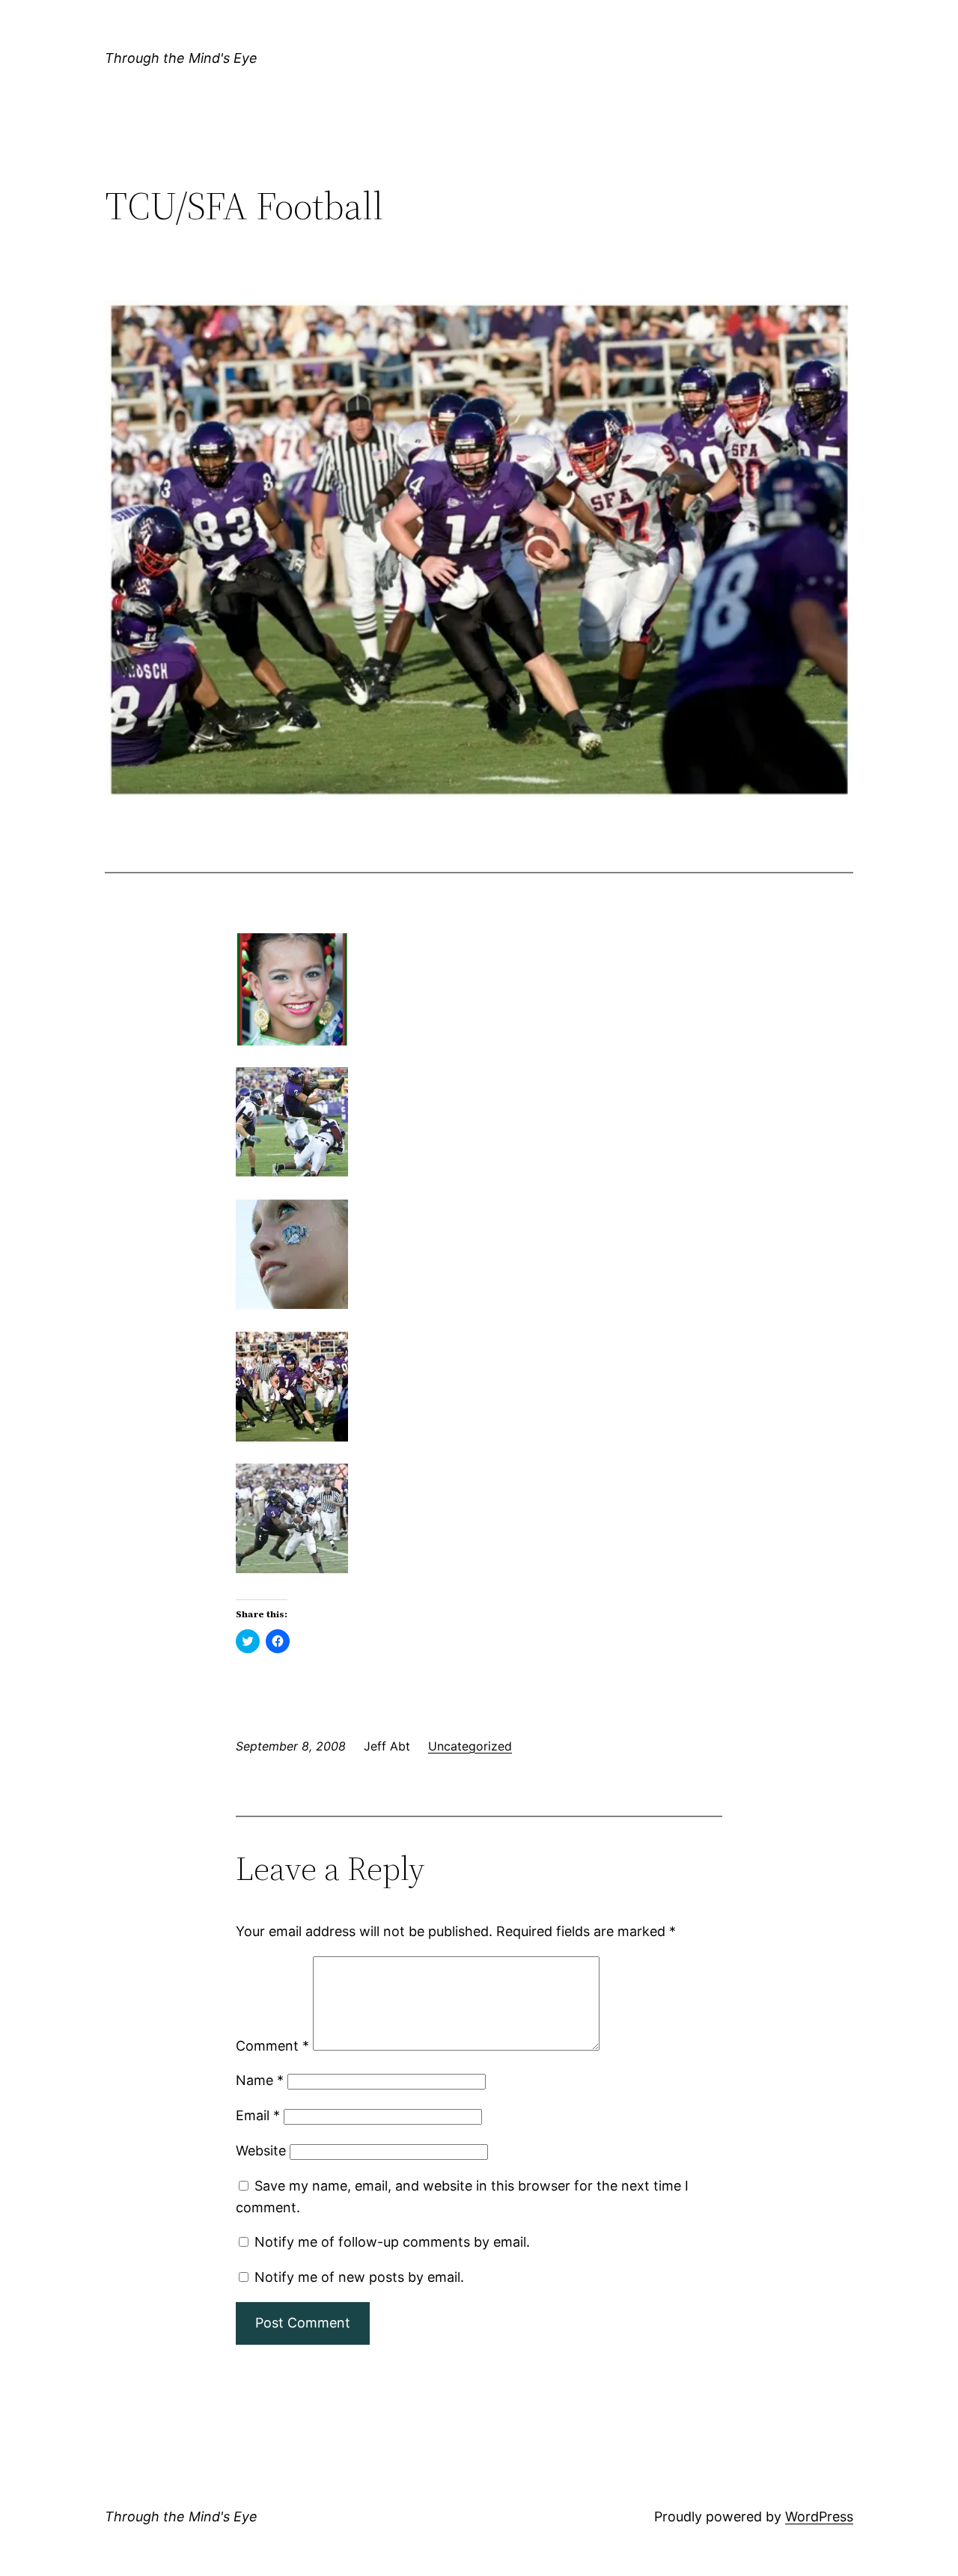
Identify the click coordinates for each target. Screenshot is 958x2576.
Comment (272, 2046)
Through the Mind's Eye (181, 58)
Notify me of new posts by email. (359, 2277)
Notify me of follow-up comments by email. (392, 2242)
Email (258, 2115)
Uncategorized (470, 1746)
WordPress (819, 2517)
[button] (479, 550)
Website (261, 2151)
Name (260, 2080)
